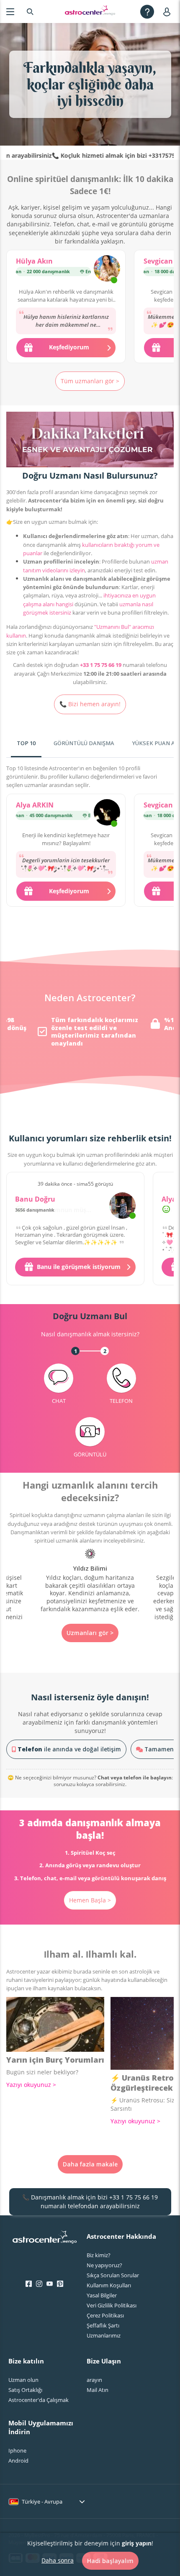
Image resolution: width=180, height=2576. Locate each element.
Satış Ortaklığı (25, 2390)
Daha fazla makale (90, 2164)
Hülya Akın (34, 261)
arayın (94, 2380)
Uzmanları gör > (90, 1633)
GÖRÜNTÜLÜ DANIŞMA (84, 743)
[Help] (147, 12)
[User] (168, 12)
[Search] (30, 12)
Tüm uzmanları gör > (90, 381)
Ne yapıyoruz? (104, 2265)
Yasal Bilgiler (102, 2295)
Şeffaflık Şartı (103, 2325)
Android (18, 2461)
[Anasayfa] (90, 12)
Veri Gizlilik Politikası (112, 2305)
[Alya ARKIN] (107, 813)
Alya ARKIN (35, 805)
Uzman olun (23, 2380)
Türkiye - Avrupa (42, 2502)
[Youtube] (50, 2284)
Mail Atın (98, 2390)
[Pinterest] (60, 2284)
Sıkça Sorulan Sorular (113, 2275)
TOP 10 (26, 743)
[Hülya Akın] (107, 269)
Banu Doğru (35, 1199)
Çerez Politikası (105, 2315)
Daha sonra (58, 2560)
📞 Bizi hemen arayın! (90, 704)
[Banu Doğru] (122, 1206)
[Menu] (10, 12)
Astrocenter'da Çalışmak (39, 2400)
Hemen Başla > (90, 1900)
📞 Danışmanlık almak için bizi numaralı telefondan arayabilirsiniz (90, 2201)
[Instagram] (39, 2284)
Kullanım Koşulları (109, 2285)
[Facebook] (29, 2284)
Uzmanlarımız (104, 2335)
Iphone (17, 2450)
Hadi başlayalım (110, 2561)
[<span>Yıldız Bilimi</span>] (90, 1581)
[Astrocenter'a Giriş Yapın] (45, 2240)
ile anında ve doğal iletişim (69, 1749)
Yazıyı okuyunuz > (31, 2085)
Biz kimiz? (99, 2255)
